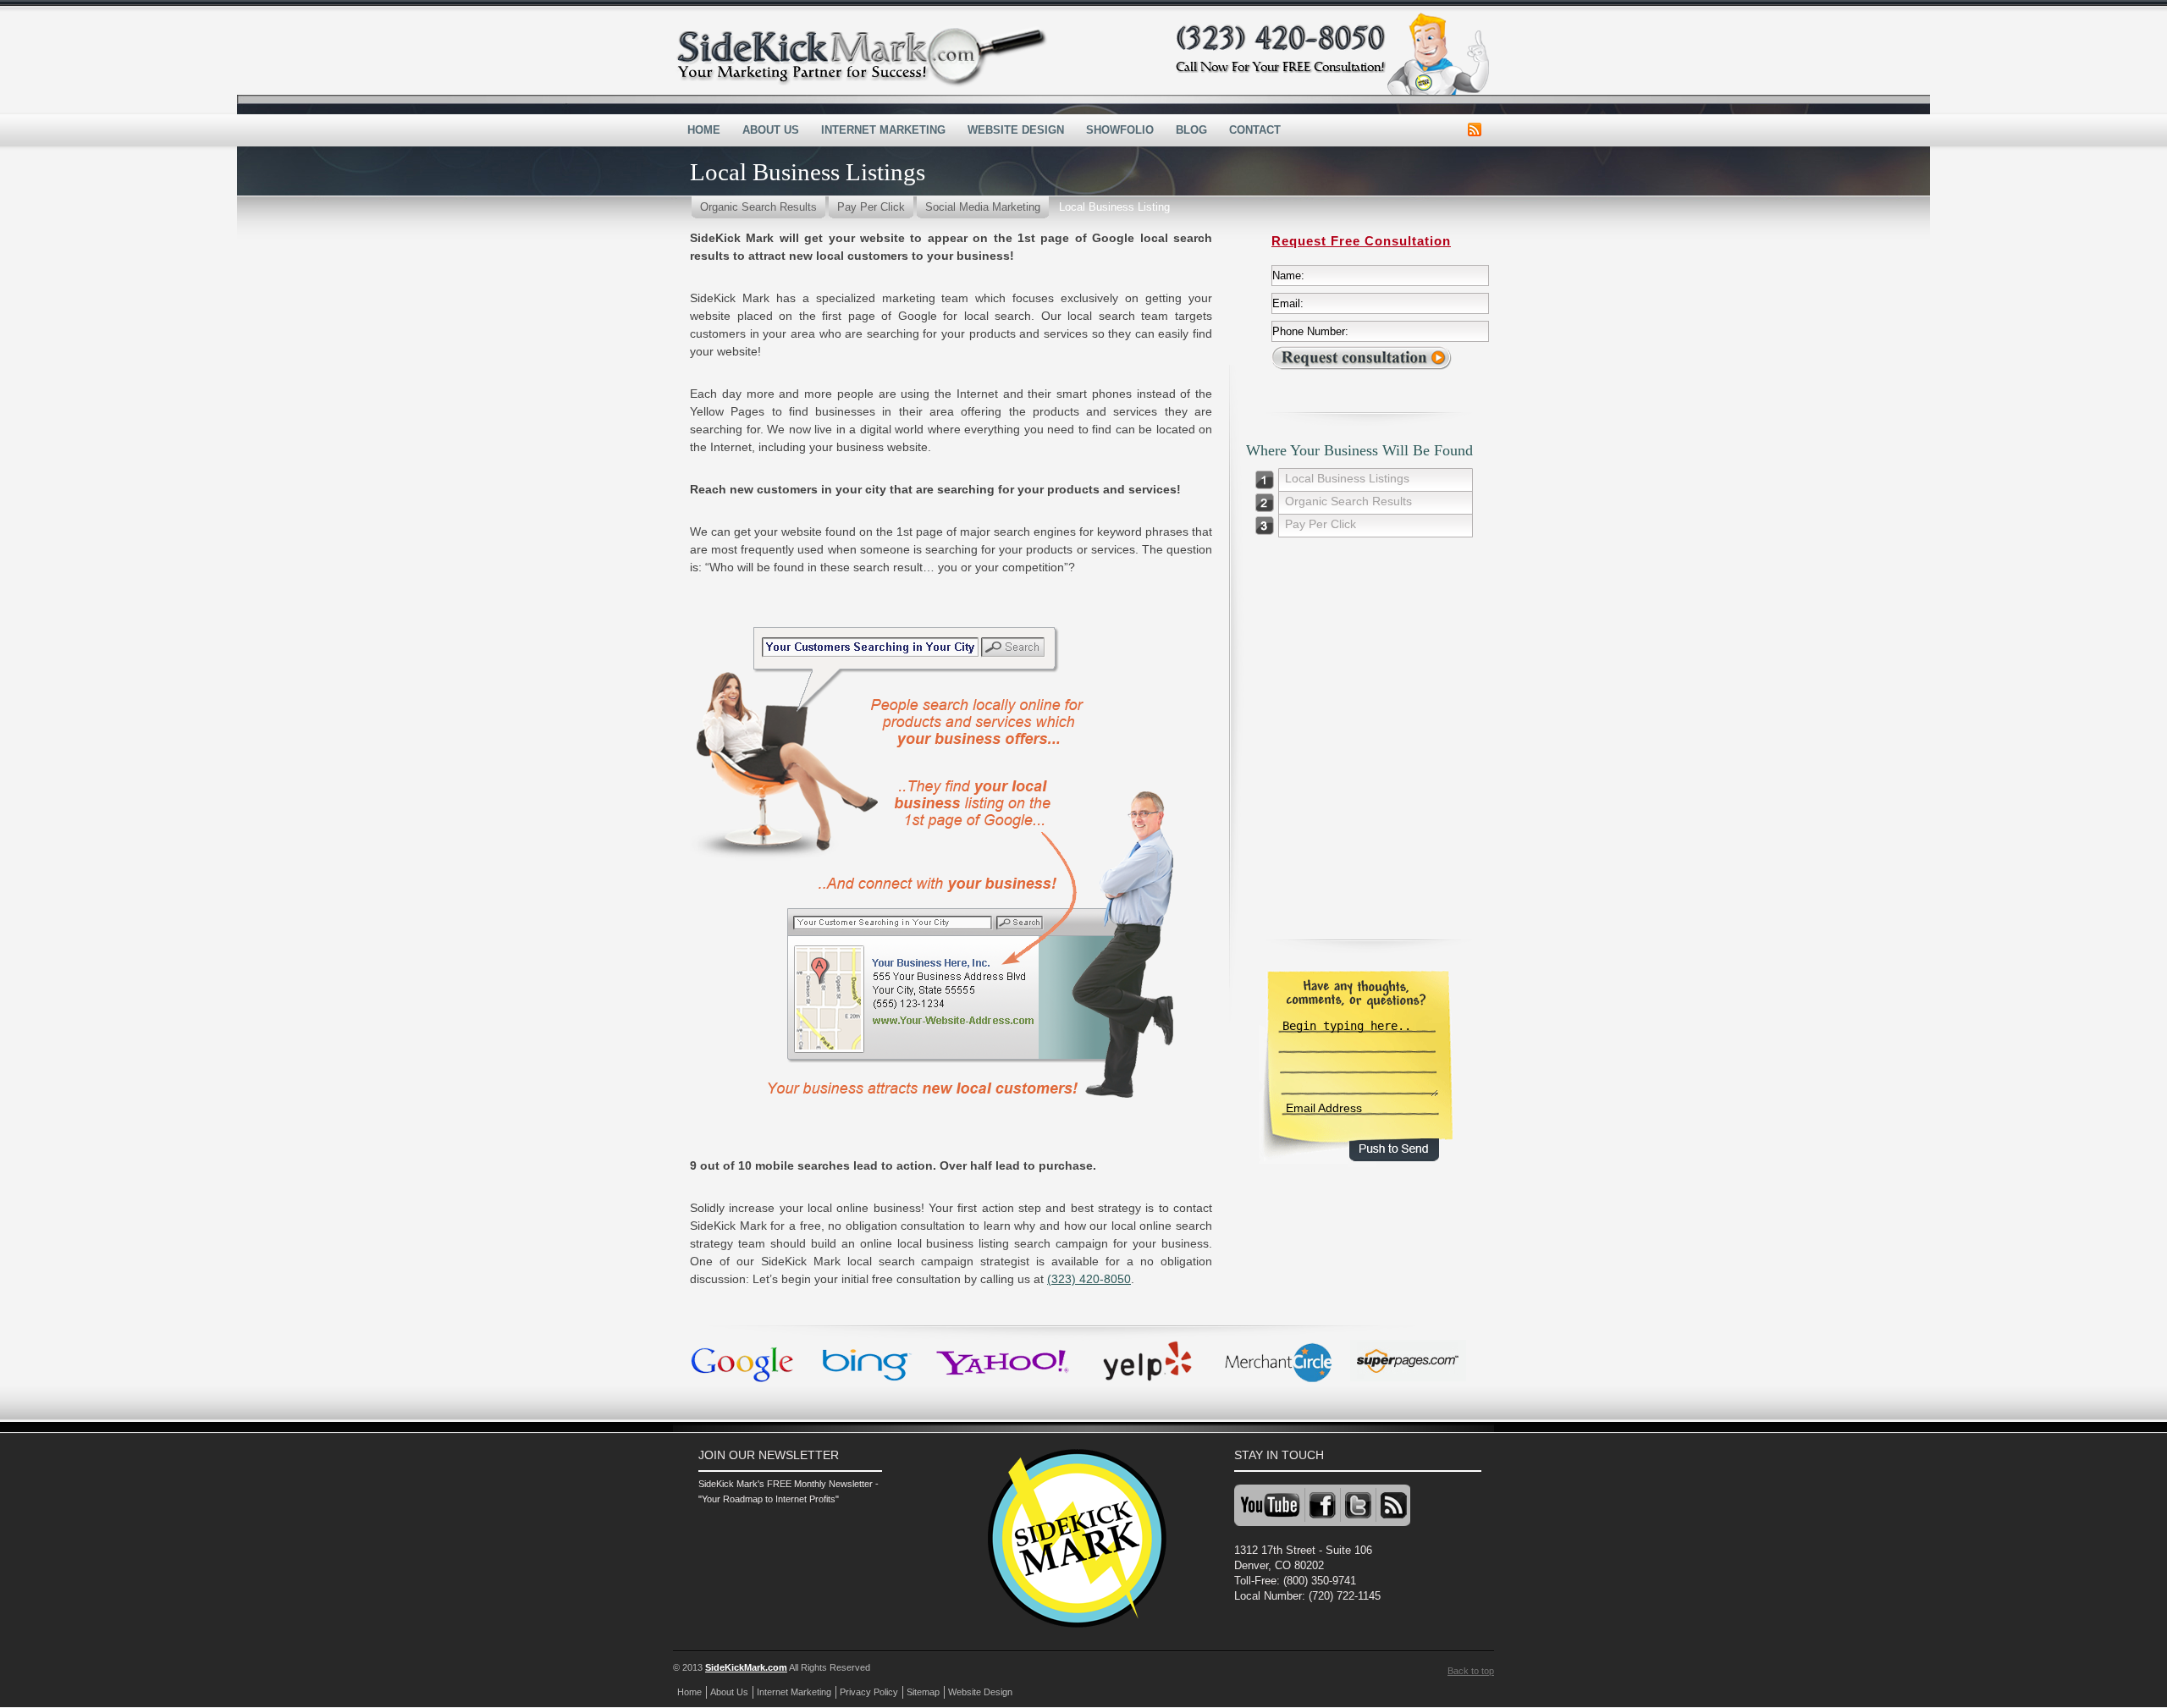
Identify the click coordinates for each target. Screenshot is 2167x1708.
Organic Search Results (758, 207)
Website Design (1016, 130)
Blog (1191, 130)
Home (704, 130)
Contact (1255, 130)
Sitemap (923, 1692)
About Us (771, 130)
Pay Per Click (871, 207)
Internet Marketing (883, 130)
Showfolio (1120, 130)
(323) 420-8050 (1089, 1279)
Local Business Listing (1114, 207)
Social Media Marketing (983, 207)
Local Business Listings (1347, 478)
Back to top (1471, 1671)
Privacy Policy (869, 1692)
